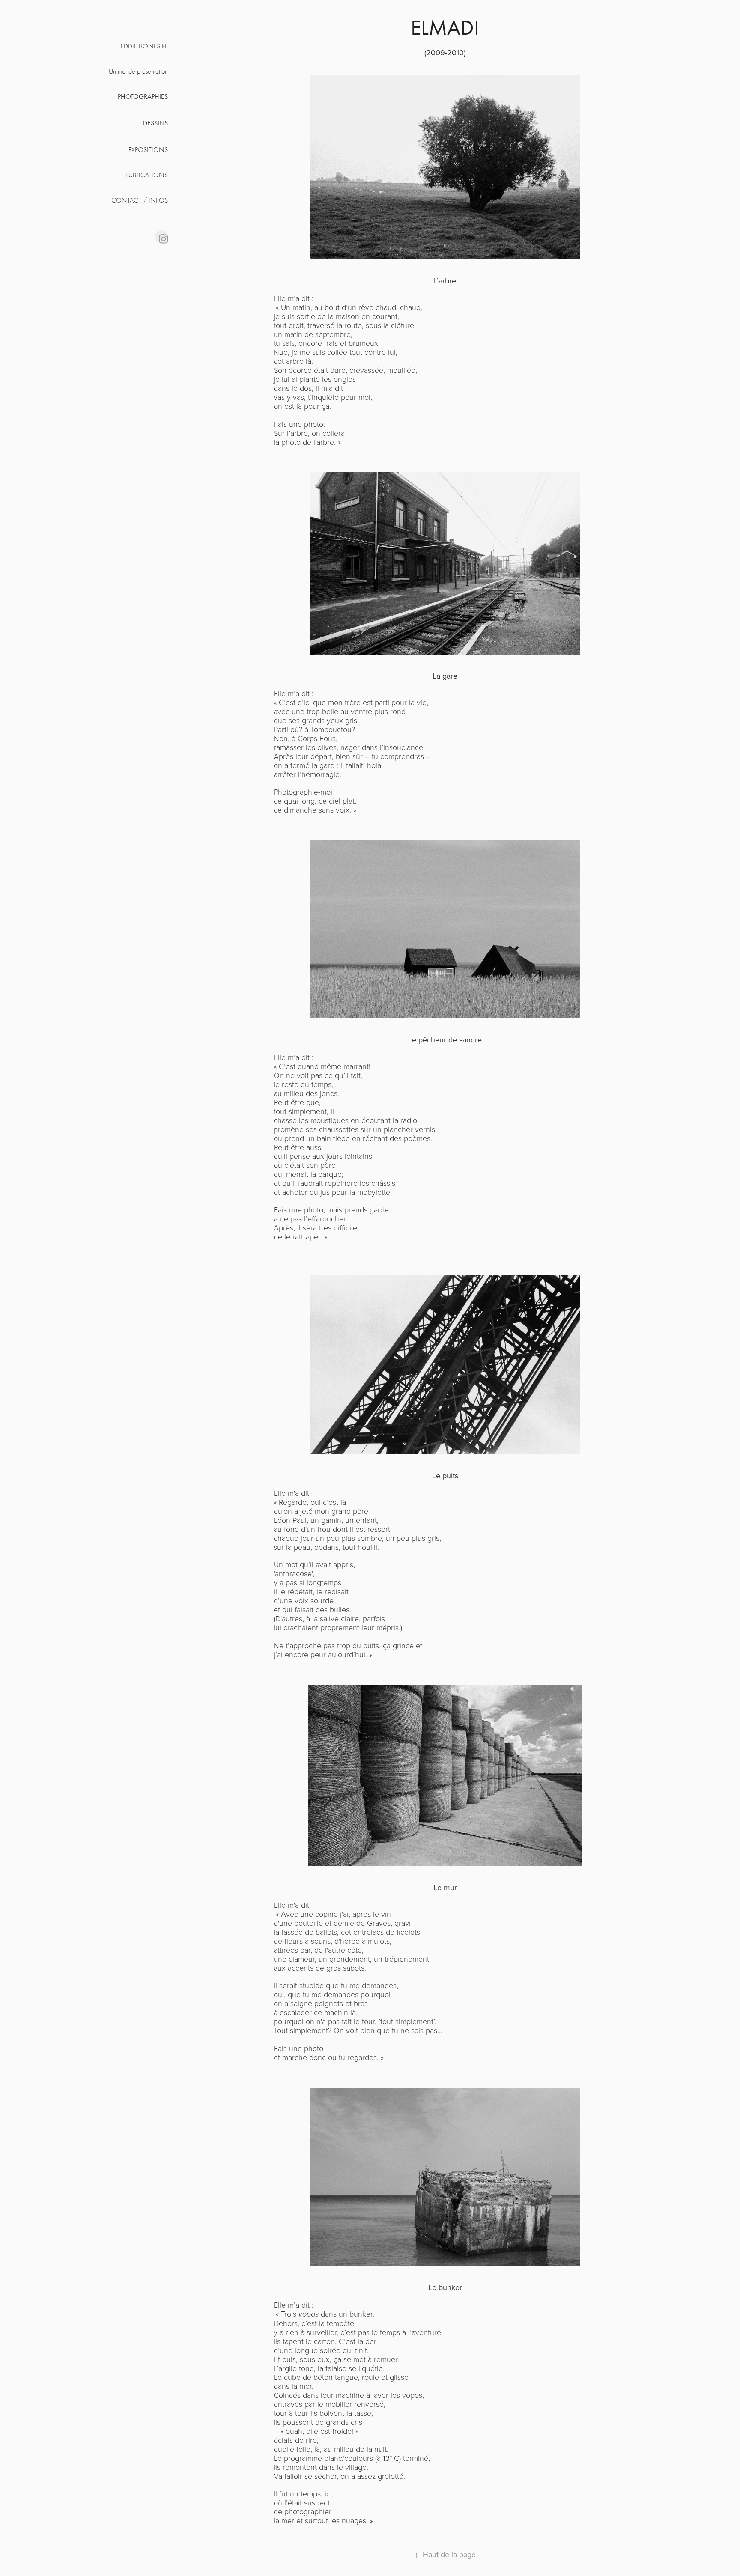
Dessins (155, 123)
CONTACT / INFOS (140, 200)
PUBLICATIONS (147, 175)
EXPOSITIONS (148, 150)
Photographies (143, 97)
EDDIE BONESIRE (144, 46)
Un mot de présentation (138, 71)
